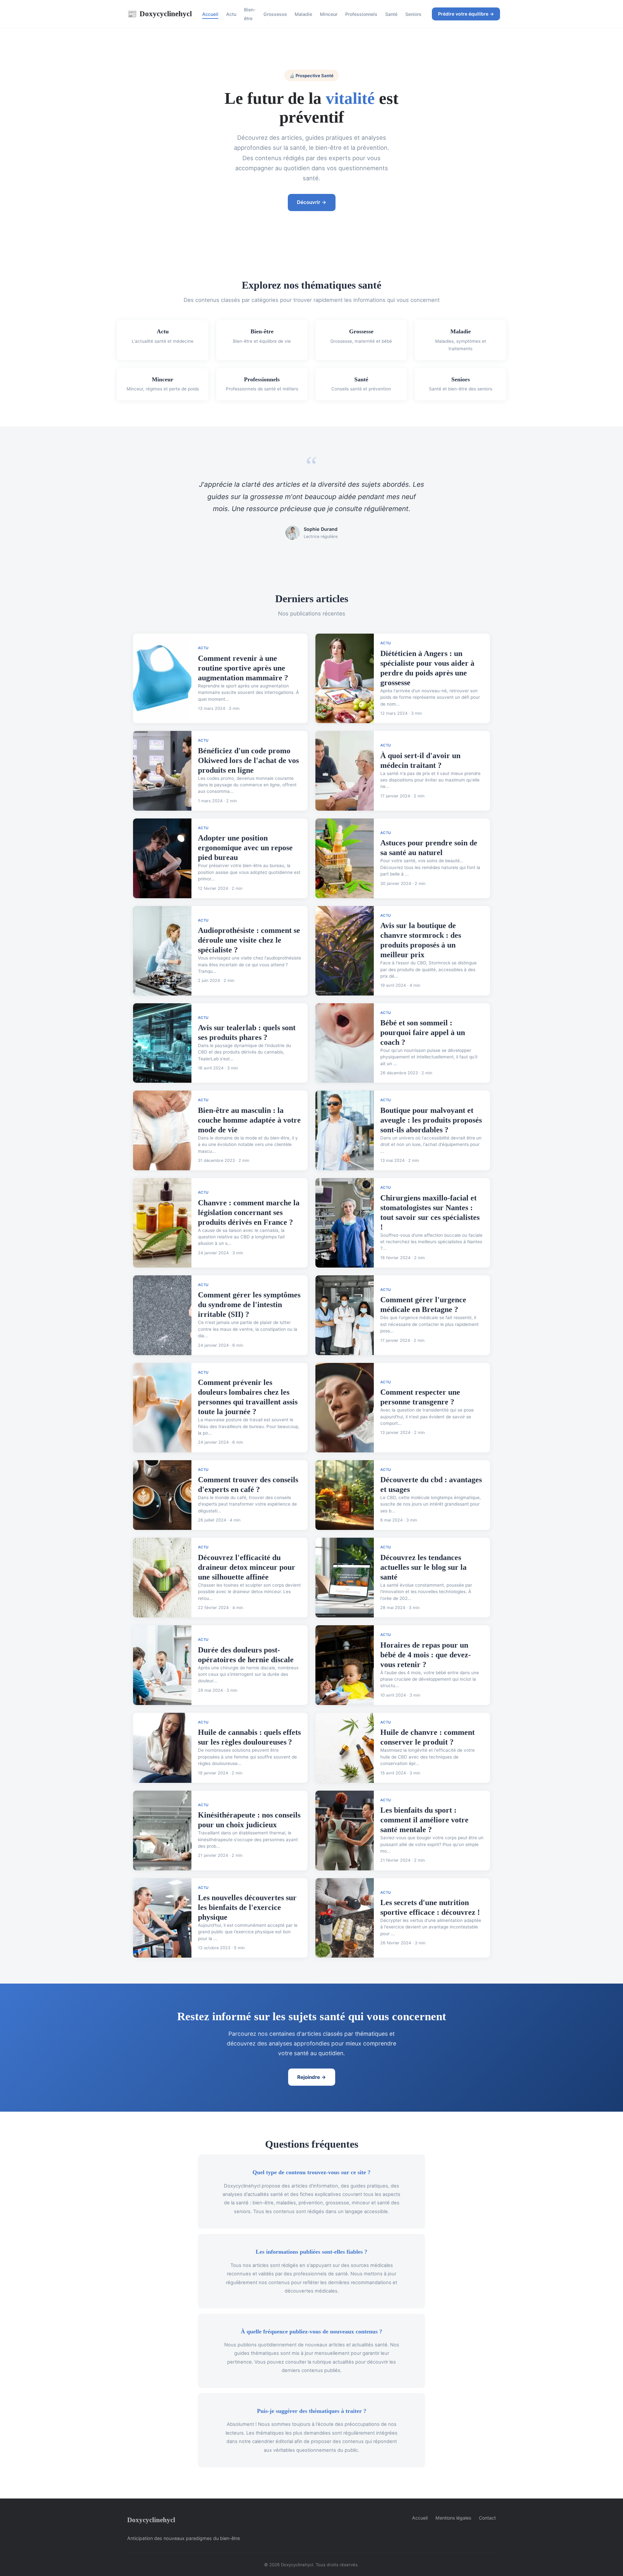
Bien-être (250, 14)
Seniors (413, 14)
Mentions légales (453, 2518)
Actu (231, 14)
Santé (391, 14)
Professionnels (361, 14)
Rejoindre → (312, 2077)
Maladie (303, 14)
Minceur (329, 14)
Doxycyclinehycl (159, 14)
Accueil (210, 14)
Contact (487, 2518)
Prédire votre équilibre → (466, 14)
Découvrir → (312, 202)
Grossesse (275, 14)
